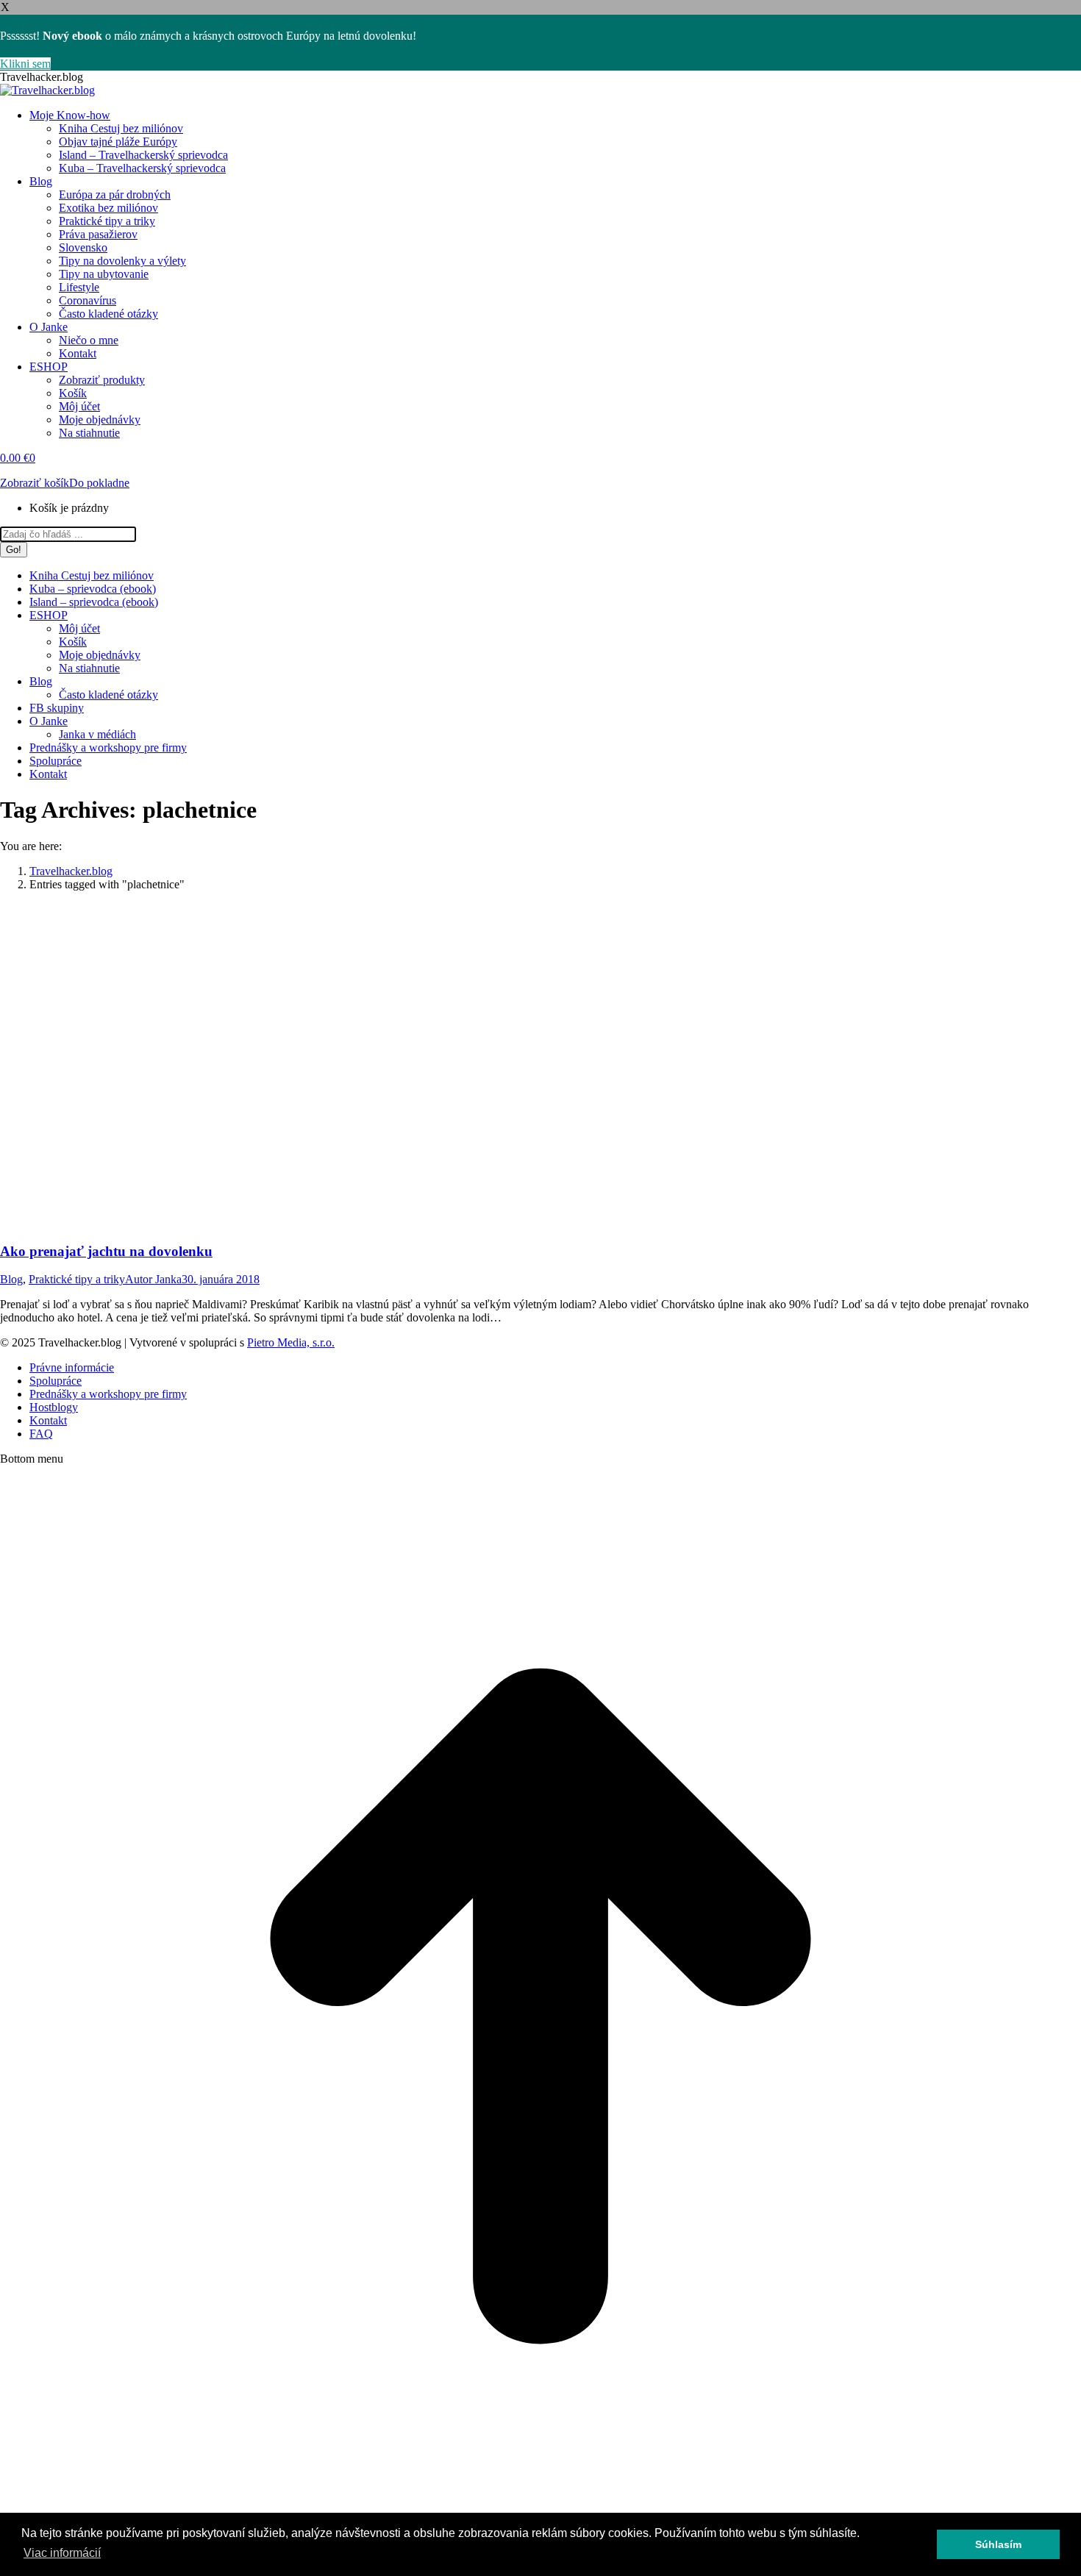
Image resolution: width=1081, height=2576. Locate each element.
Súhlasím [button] (998, 2544)
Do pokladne (99, 483)
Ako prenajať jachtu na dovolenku (106, 1251)
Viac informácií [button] (62, 2553)
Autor (153, 1279)
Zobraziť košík (35, 483)
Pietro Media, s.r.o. (291, 1342)
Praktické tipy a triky (77, 1279)
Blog (11, 1279)
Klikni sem (25, 64)
